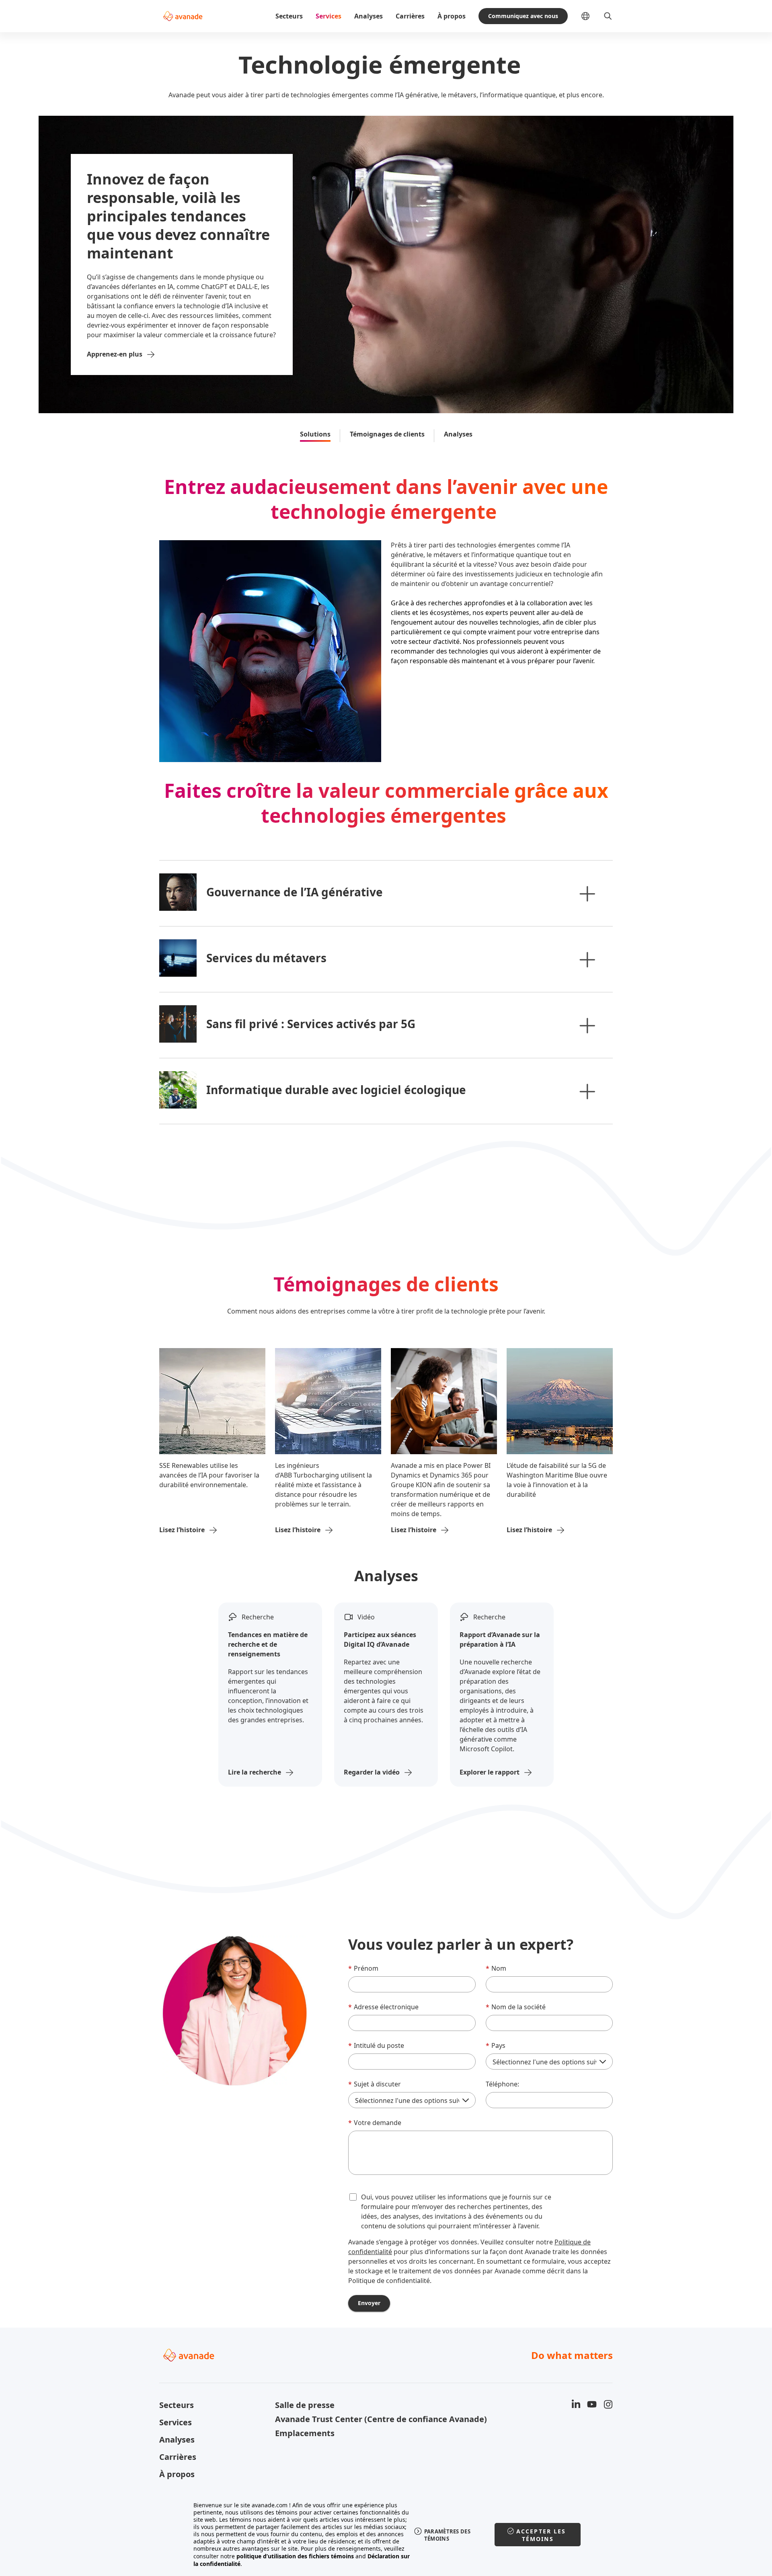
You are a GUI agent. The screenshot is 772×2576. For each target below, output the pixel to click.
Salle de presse (305, 2405)
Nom (496, 1968)
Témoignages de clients (387, 434)
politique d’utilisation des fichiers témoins (295, 2556)
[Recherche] (608, 16)
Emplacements (305, 2433)
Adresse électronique (383, 2007)
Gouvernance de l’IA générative (295, 892)
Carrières (410, 16)
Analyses (369, 16)
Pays (496, 2045)
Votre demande (375, 2123)
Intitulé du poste (376, 2045)
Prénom (363, 1968)
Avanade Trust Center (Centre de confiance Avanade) (328, 2419)
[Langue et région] (592, 16)
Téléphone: (502, 2084)
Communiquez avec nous (523, 16)
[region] (386, 2535)
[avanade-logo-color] (183, 16)
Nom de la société (516, 2007)
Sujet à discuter (375, 2084)
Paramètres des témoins (447, 2535)
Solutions (315, 434)
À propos (452, 16)
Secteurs (289, 16)
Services (329, 16)
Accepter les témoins (541, 2535)
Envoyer (369, 2303)
